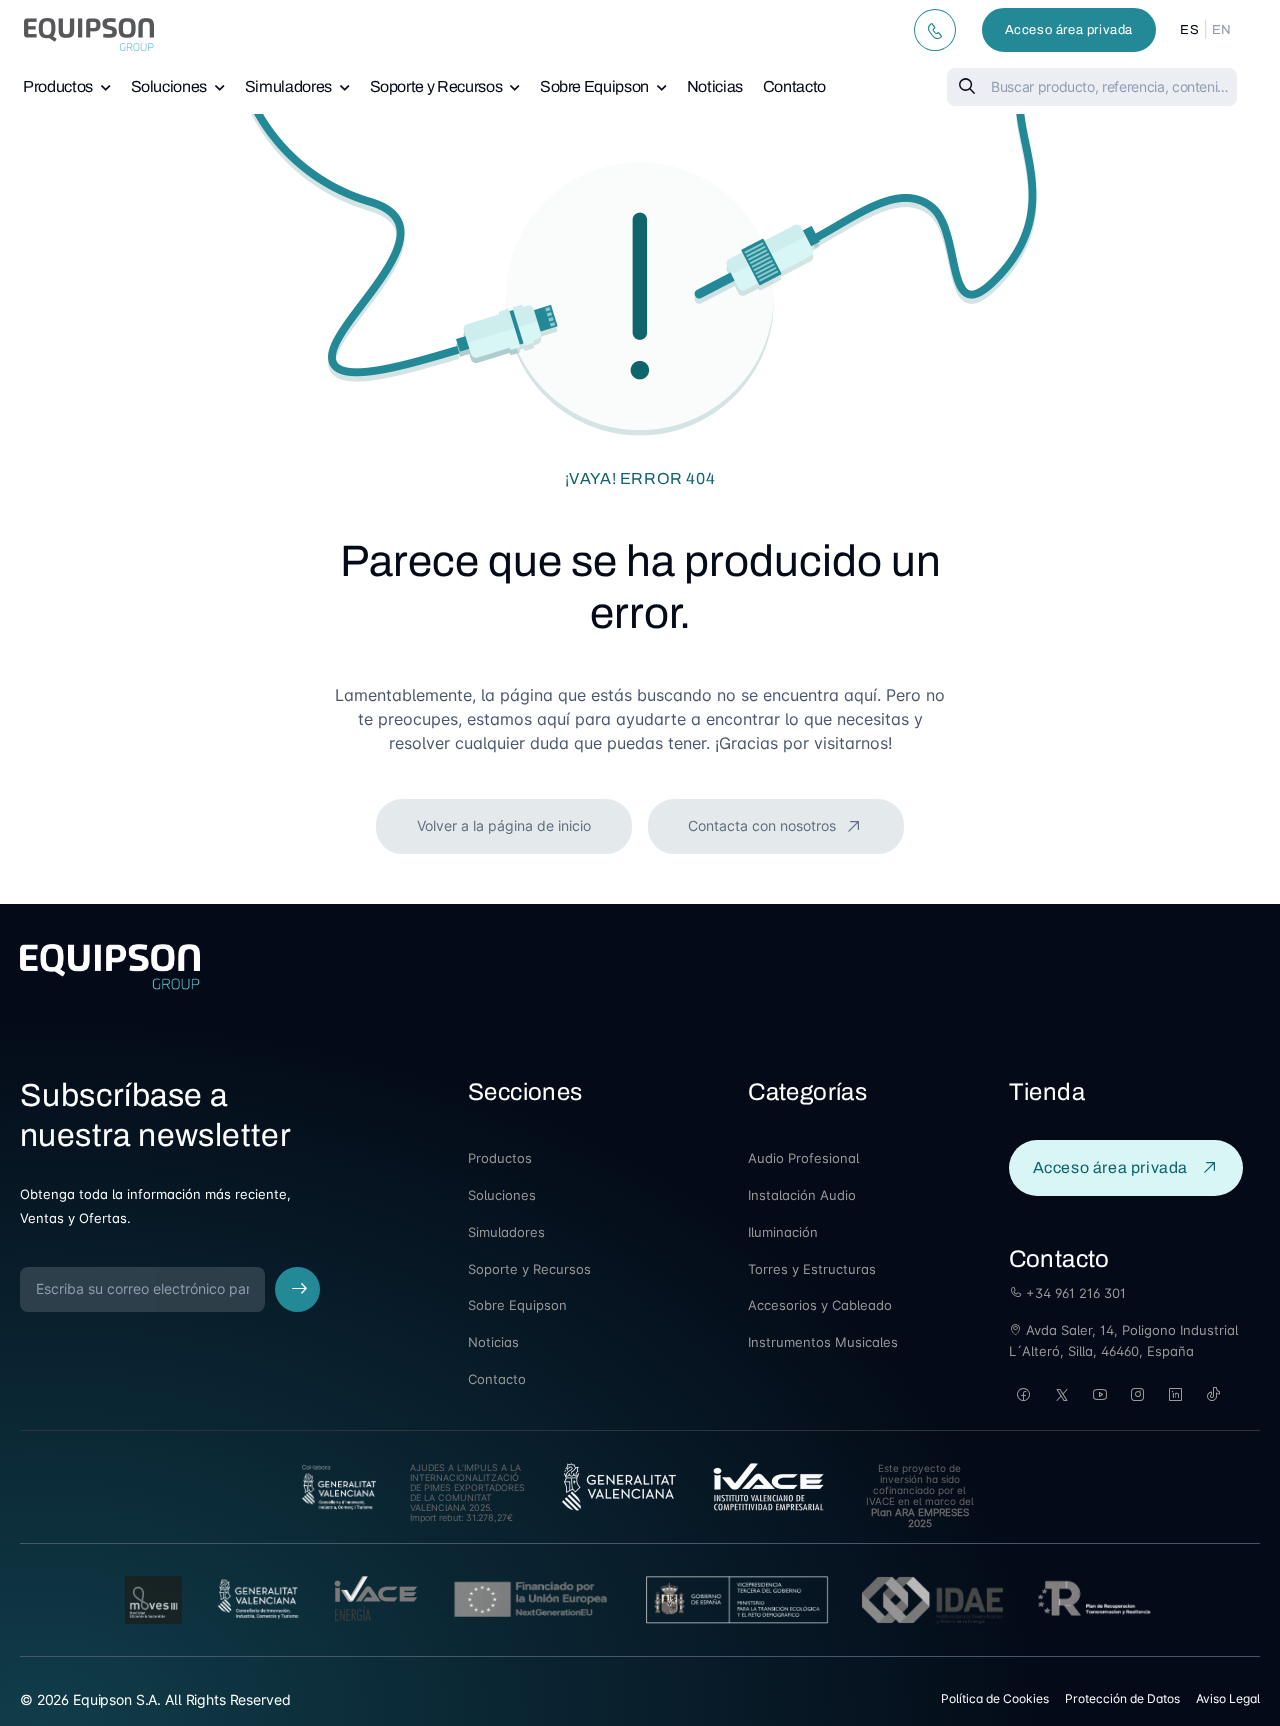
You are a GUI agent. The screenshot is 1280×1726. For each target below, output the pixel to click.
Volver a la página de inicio (504, 825)
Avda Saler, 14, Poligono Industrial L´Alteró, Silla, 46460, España (1123, 1340)
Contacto (794, 86)
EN (1222, 30)
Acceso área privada (1069, 30)
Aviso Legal (1228, 1698)
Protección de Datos (1122, 1698)
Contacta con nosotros (764, 825)
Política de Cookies (995, 1698)
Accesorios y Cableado (820, 1305)
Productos (58, 86)
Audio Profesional (803, 1158)
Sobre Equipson (594, 86)
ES (1189, 30)
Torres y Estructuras (812, 1269)
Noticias (715, 86)
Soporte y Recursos (436, 86)
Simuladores (288, 86)
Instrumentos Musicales (823, 1342)
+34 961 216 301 (1074, 1293)
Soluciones (169, 86)
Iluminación (783, 1232)
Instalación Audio (802, 1195)
